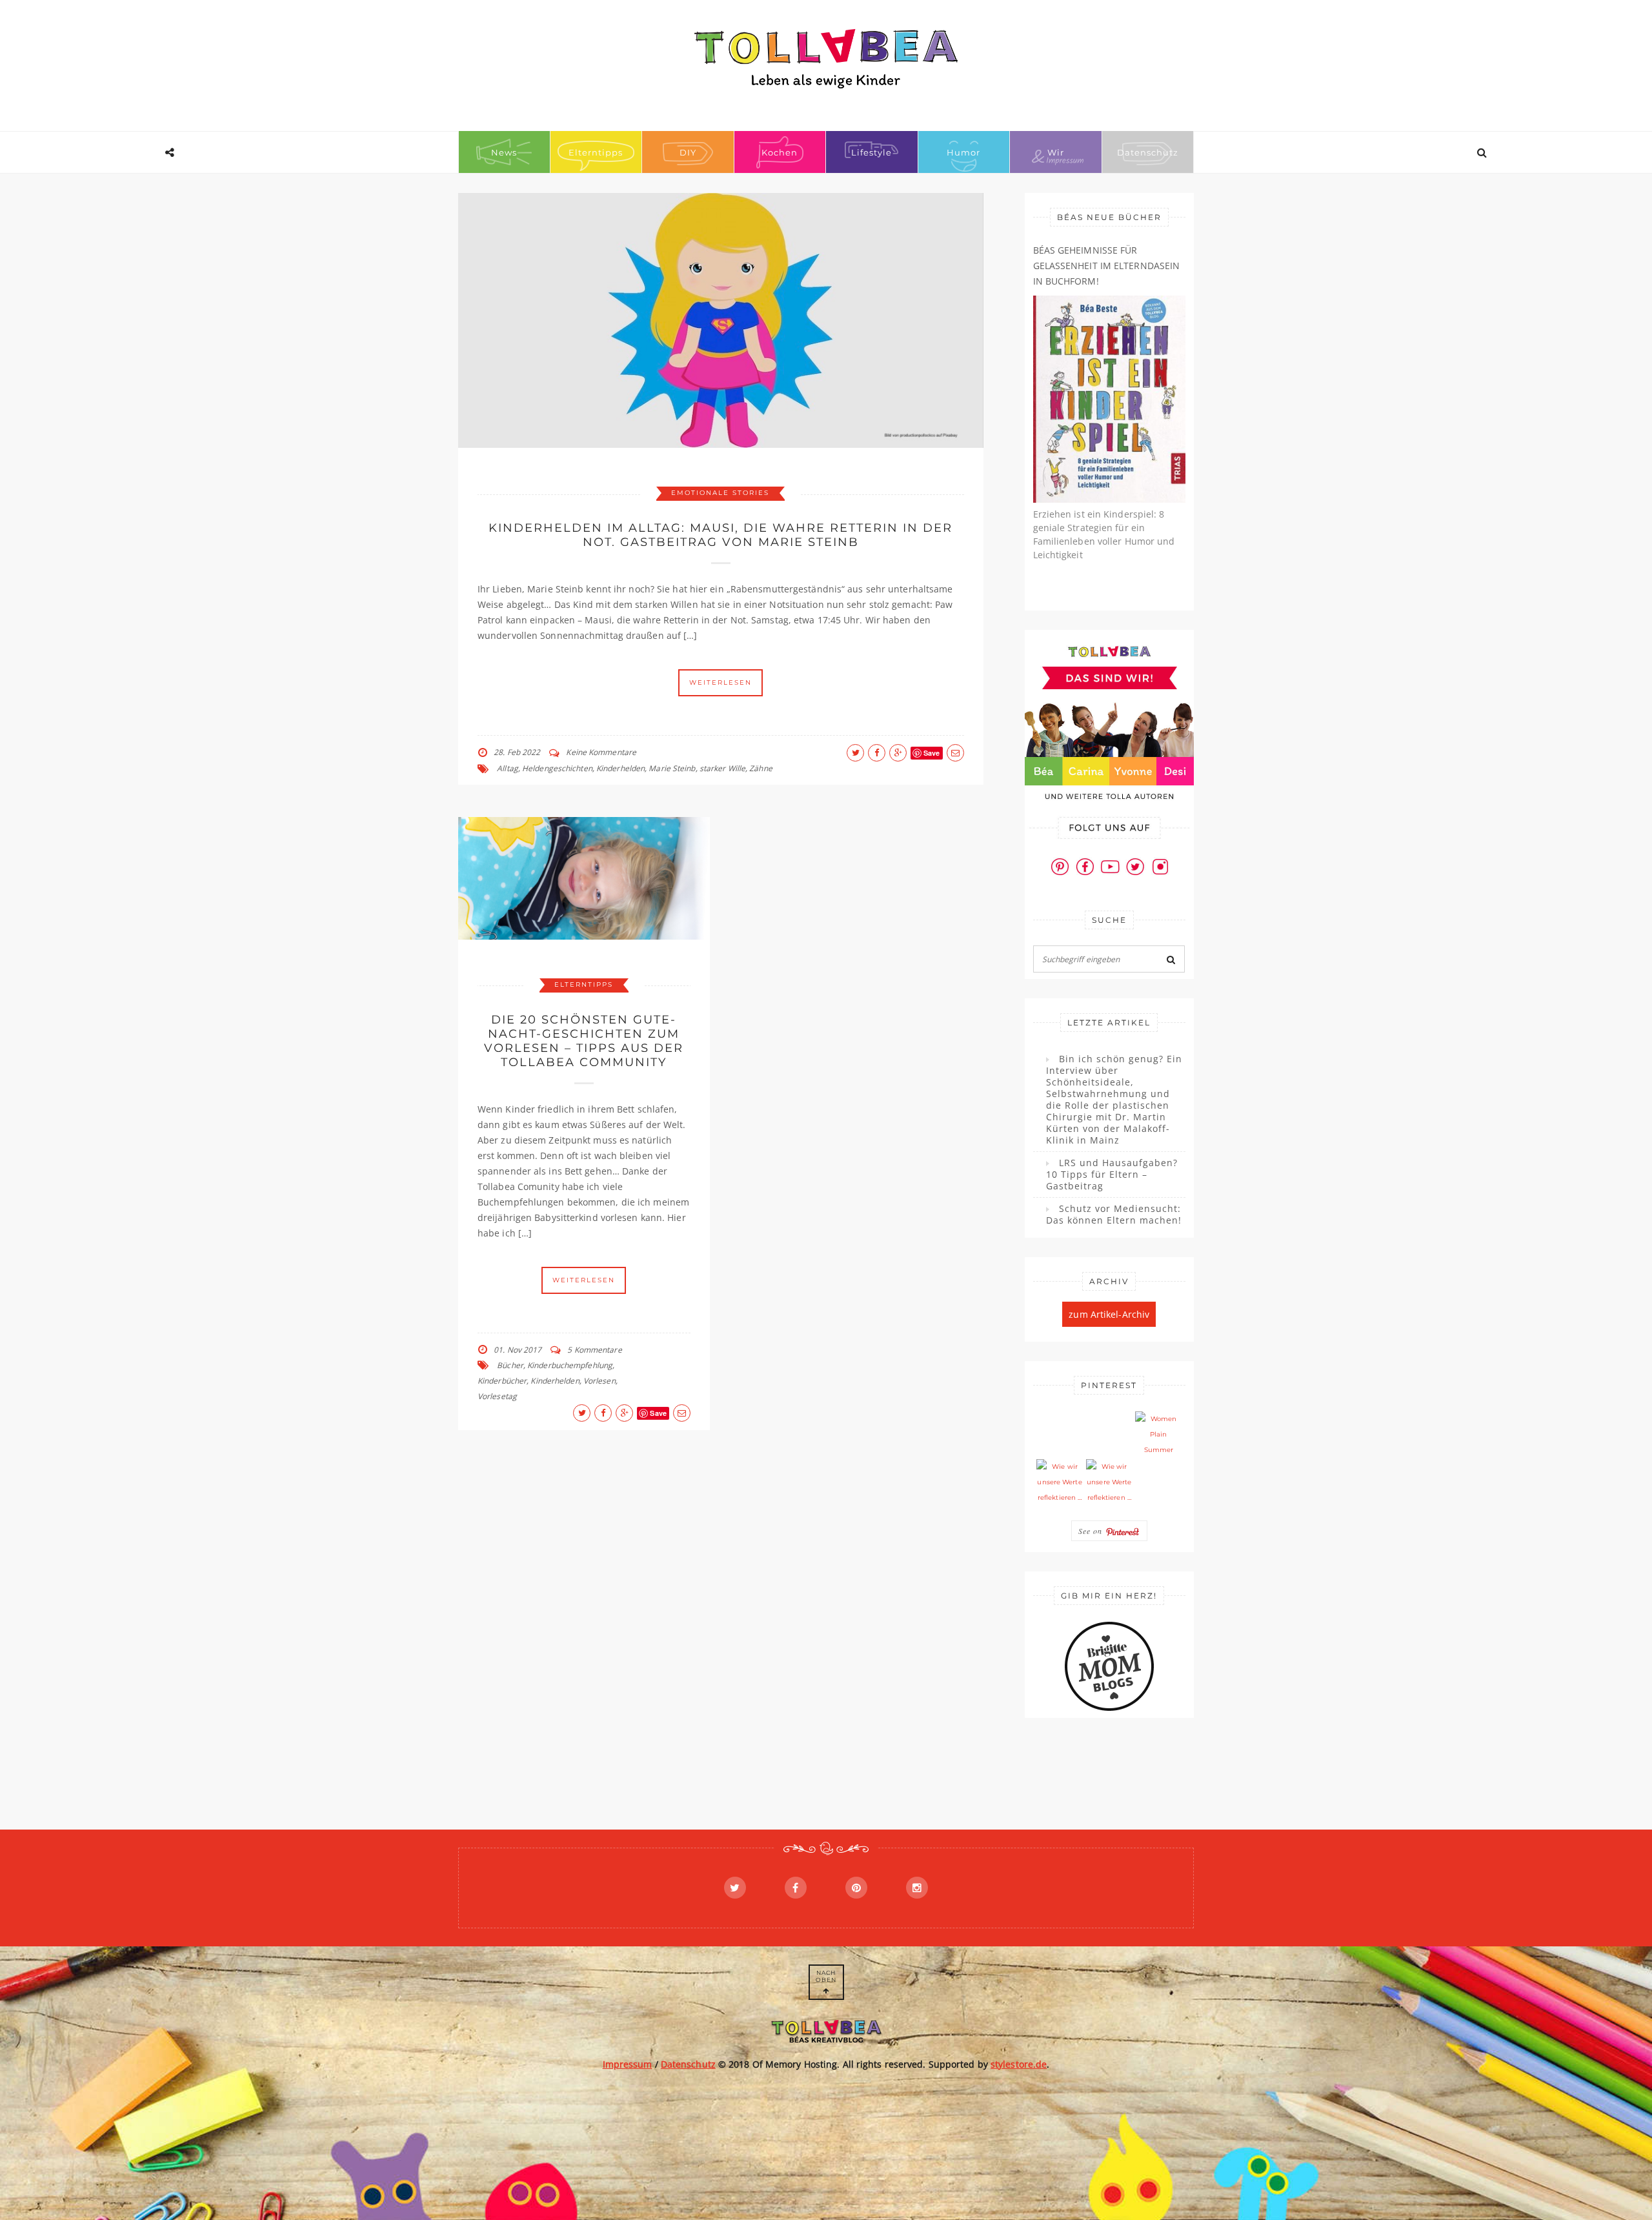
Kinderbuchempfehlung (570, 1365)
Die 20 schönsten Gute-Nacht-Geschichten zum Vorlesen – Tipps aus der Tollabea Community (584, 1041)
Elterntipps (596, 152)
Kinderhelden (620, 768)
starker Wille (722, 768)
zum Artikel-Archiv (1109, 1314)
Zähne (761, 768)
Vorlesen (599, 1381)
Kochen (780, 152)
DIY (688, 152)
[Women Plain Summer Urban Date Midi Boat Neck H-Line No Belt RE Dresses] (1158, 1435)
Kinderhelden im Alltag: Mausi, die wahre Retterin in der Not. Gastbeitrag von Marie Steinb (720, 535)
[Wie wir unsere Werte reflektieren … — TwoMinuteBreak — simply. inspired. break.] (1060, 1482)
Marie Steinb (672, 768)
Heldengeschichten (557, 768)
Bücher (510, 1365)
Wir (1056, 152)
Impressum (628, 2064)
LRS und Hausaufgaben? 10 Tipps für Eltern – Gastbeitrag (1112, 1175)
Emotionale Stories (720, 493)
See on (1092, 1531)
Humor (963, 152)
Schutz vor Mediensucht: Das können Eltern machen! (1114, 1215)
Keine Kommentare (601, 752)
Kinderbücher (502, 1381)
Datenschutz (1148, 152)
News (504, 152)
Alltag (508, 768)
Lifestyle (871, 152)
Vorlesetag (497, 1396)
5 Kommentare (594, 1350)
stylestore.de (1019, 2064)
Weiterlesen (720, 682)
